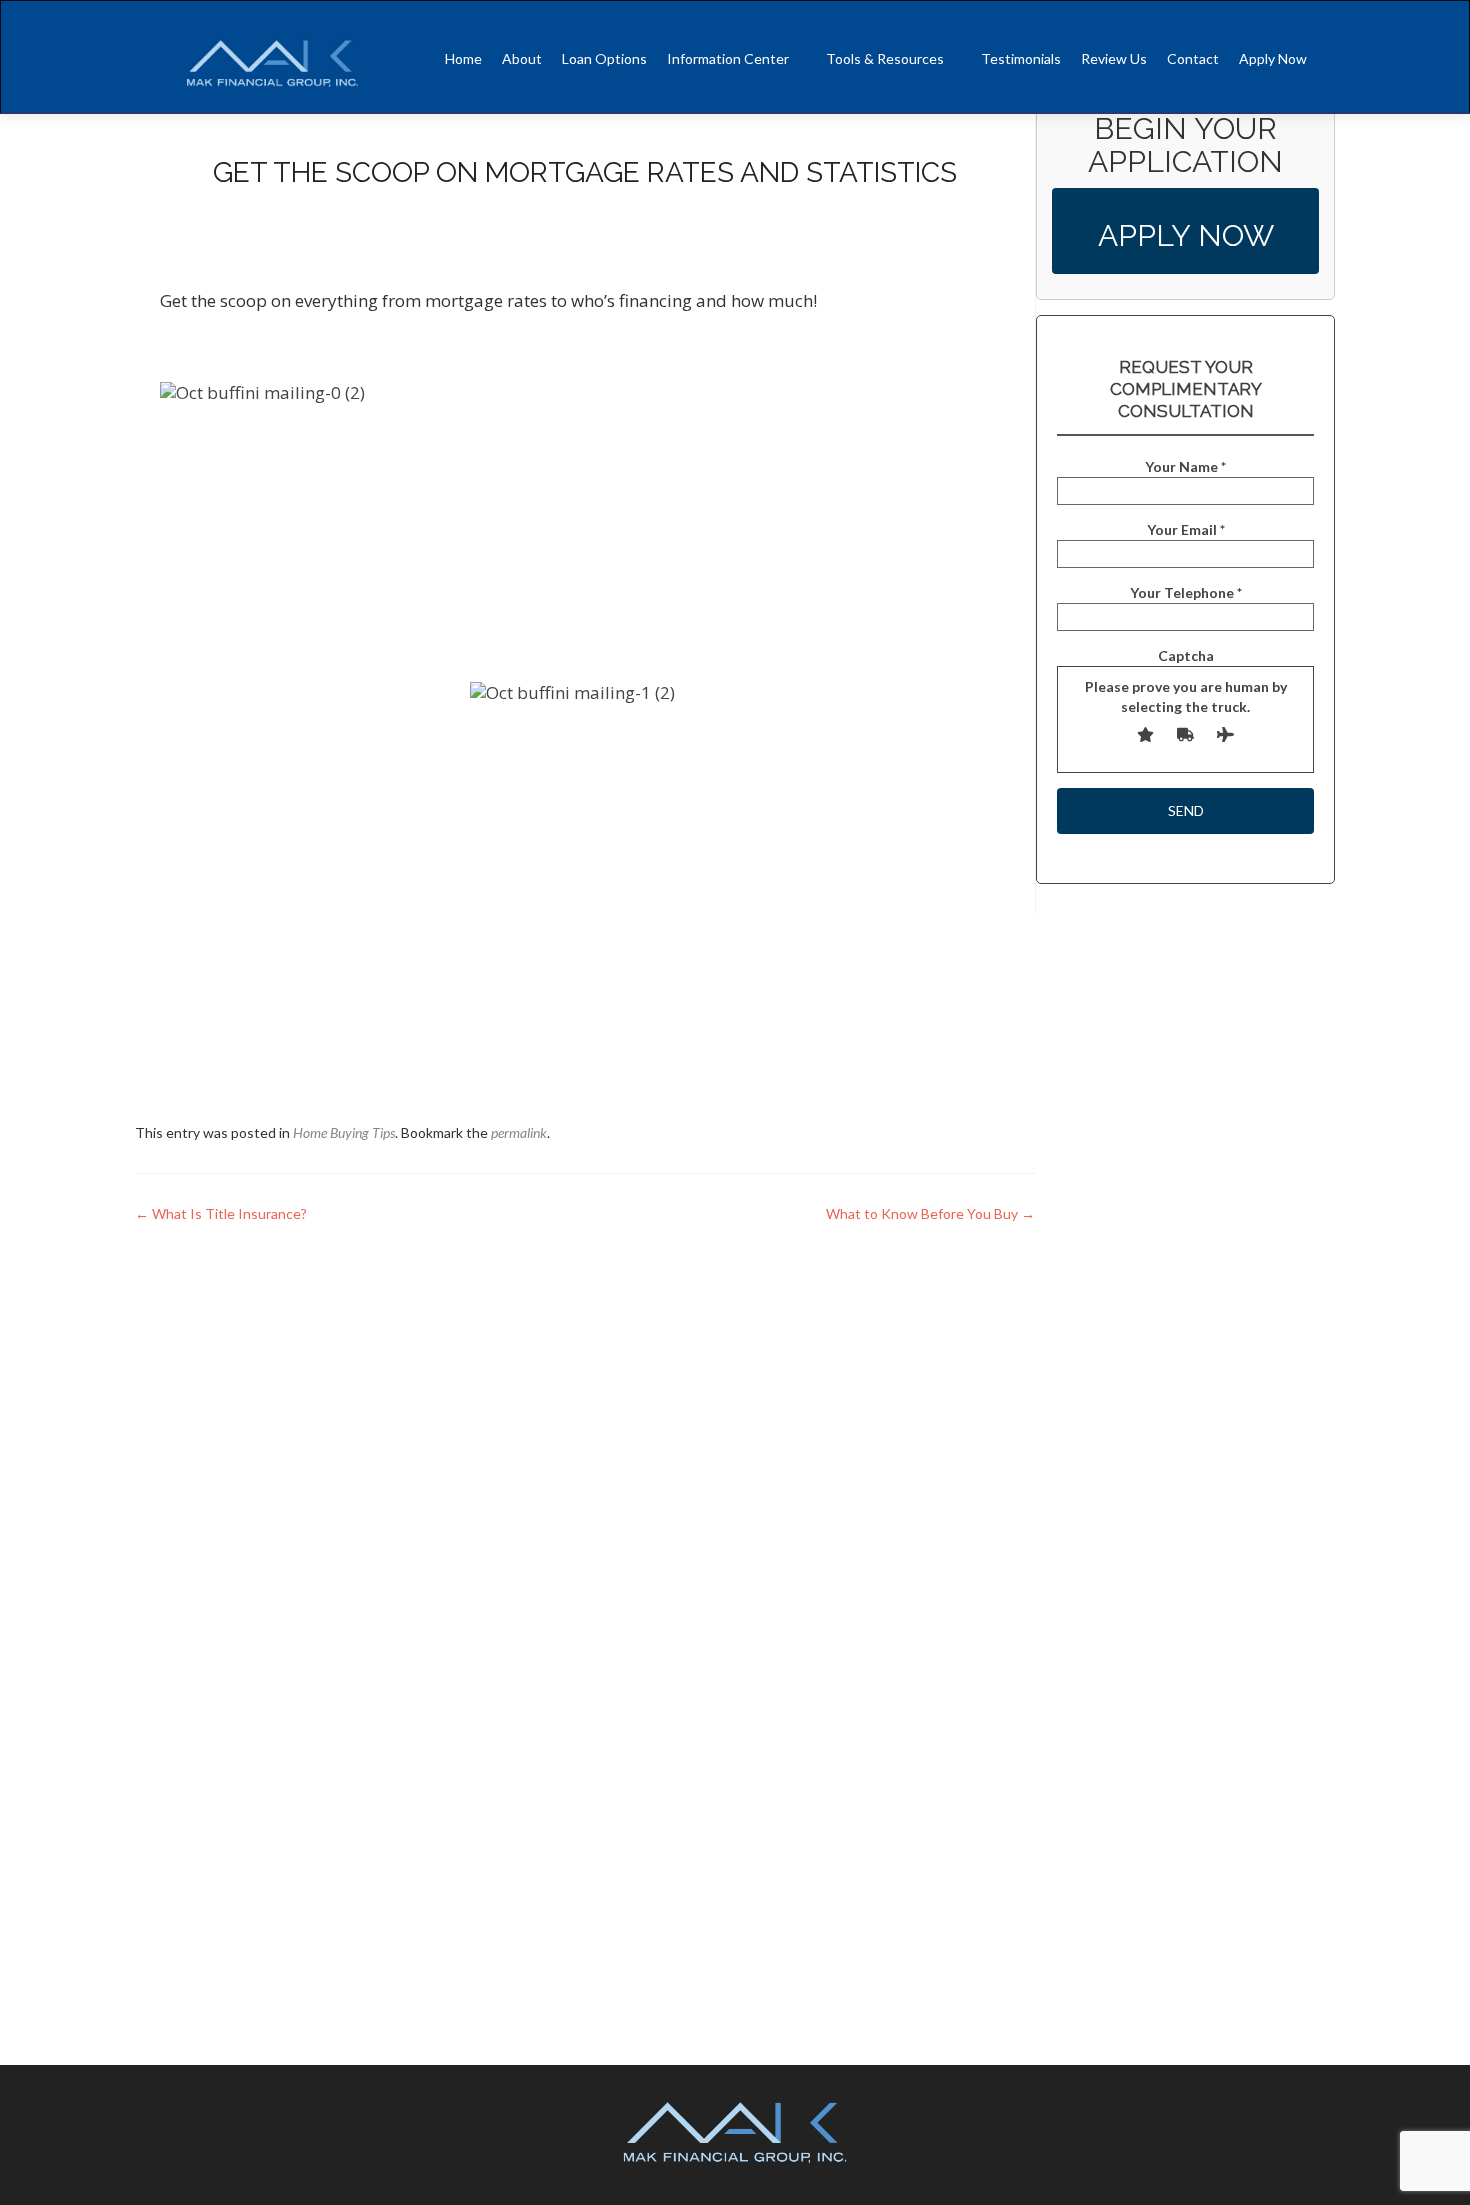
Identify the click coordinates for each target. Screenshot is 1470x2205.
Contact (1193, 58)
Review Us (1114, 58)
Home (463, 58)
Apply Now (1273, 58)
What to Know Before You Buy (930, 1213)
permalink (519, 1132)
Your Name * (1185, 466)
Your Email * (1186, 529)
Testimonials (1021, 58)
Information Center (728, 58)
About (522, 58)
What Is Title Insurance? (221, 1213)
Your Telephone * (1186, 592)
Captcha (1186, 681)
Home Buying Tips (344, 1132)
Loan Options (604, 58)
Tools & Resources (885, 58)
